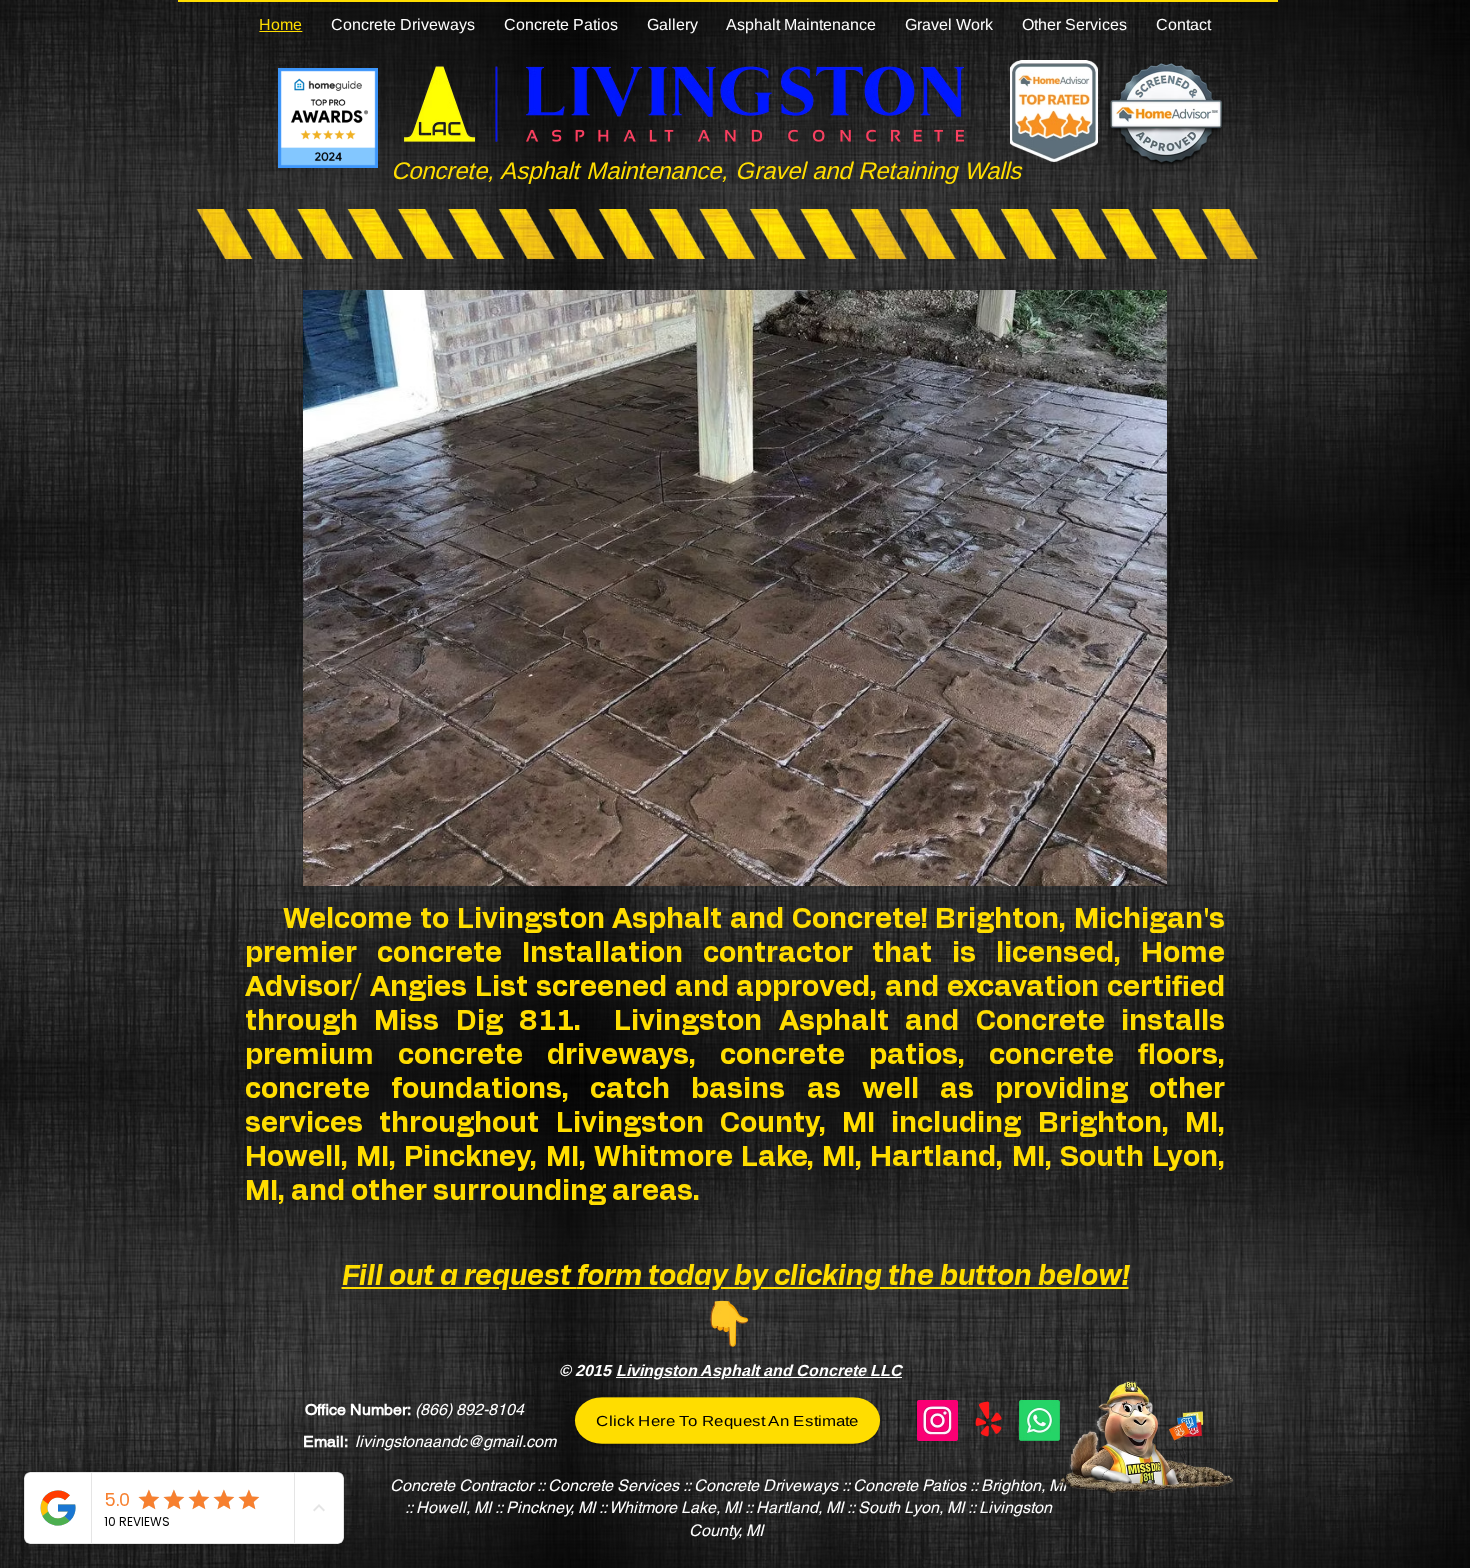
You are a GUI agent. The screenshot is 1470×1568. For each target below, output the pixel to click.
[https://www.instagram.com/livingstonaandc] (937, 1420)
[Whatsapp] (1039, 1420)
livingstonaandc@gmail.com (455, 1441)
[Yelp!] (988, 1420)
